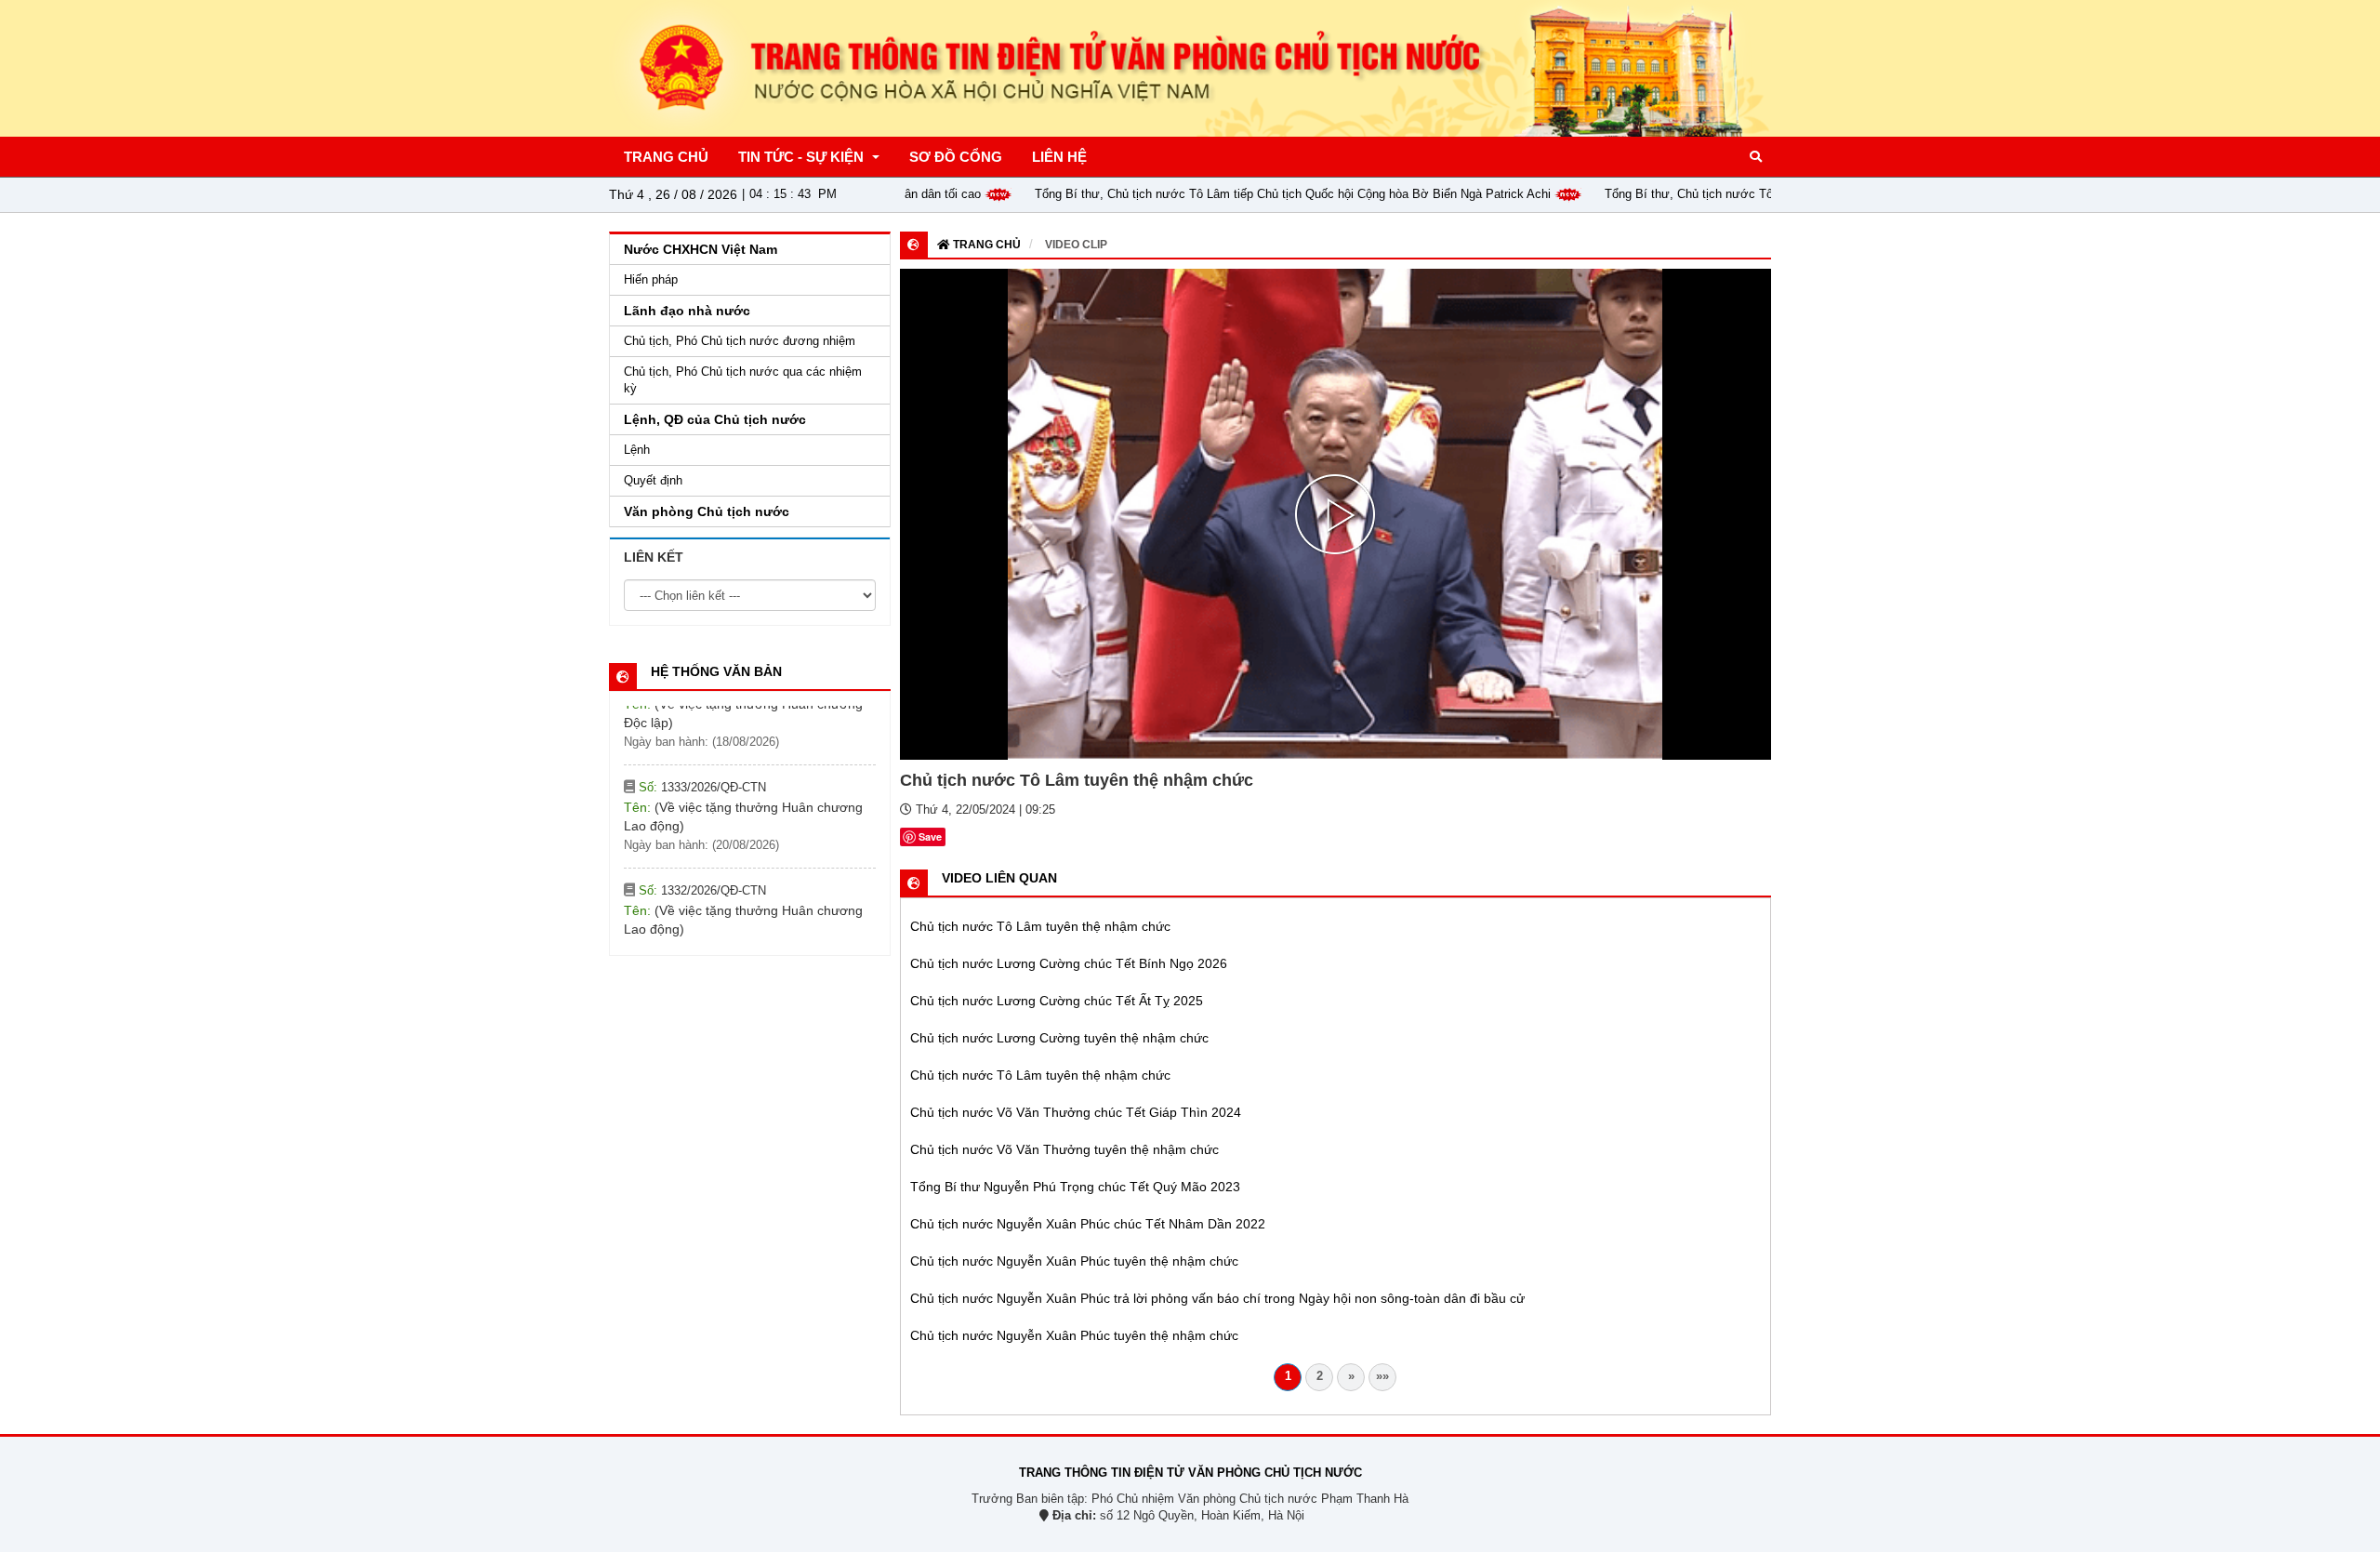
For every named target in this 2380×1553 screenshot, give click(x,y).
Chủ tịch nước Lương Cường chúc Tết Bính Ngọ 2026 (1069, 963)
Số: (701, 712)
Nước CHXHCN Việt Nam (701, 249)
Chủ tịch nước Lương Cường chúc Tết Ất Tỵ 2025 (1057, 1001)
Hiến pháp (651, 279)
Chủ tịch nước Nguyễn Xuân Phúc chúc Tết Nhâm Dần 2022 (1088, 1224)
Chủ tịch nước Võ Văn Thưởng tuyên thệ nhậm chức (1064, 1149)
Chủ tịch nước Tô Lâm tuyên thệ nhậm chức (1040, 926)
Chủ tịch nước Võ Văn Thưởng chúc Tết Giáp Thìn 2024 (1076, 1112)
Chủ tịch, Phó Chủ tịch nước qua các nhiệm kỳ (743, 380)
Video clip (1076, 245)
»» (1382, 1376)
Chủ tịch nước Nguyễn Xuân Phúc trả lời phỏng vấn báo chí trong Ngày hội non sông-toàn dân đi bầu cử (1217, 1298)
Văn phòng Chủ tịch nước (707, 511)
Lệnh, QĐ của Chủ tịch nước (715, 419)
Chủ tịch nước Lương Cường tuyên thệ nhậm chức (1059, 1038)
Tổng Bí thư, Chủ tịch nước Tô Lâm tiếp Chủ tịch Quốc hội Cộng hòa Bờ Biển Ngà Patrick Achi (1232, 194)
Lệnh (637, 450)
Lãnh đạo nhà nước (687, 311)
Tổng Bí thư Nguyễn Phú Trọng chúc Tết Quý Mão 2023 (1075, 1187)
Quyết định (653, 480)
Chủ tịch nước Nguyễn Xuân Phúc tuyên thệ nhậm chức (1074, 1261)
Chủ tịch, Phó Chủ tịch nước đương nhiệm (740, 341)
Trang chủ (985, 245)
